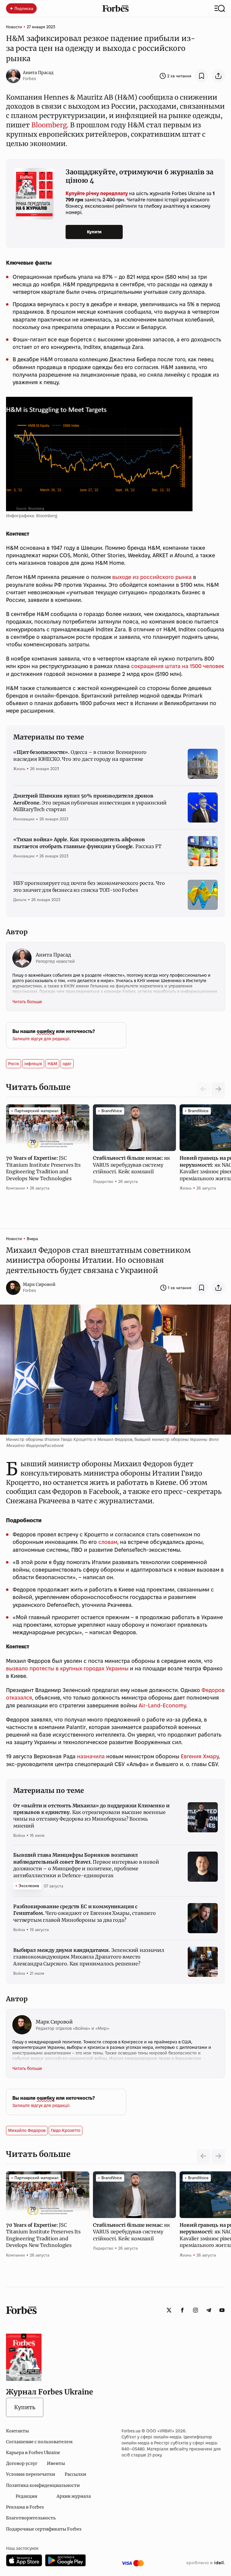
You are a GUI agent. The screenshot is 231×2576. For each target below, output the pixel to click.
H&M (52, 1064)
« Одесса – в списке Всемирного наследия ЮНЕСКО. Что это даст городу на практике (80, 755)
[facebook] (182, 2310)
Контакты (17, 2431)
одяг (67, 1064)
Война (19, 1835)
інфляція (33, 1064)
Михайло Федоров (27, 2130)
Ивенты (56, 2463)
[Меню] (220, 8)
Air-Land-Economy (162, 1705)
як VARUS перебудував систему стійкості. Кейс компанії (131, 1165)
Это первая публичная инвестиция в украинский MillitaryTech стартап (90, 803)
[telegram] (209, 2310)
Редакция (26, 2496)
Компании (15, 1188)
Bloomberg (49, 125)
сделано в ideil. (205, 2563)
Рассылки (75, 2474)
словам (108, 1542)
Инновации (24, 819)
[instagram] (196, 2310)
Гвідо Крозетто (66, 2130)
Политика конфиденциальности (43, 2485)
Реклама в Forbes (25, 2507)
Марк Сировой (39, 1284)
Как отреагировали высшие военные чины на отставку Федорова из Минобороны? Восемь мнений (91, 1816)
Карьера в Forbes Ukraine (33, 2453)
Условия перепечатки (31, 2474)
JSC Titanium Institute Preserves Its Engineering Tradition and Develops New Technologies (43, 1168)
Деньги (20, 900)
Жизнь (19, 769)
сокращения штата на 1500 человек (178, 666)
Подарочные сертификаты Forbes (44, 2529)
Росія (14, 1064)
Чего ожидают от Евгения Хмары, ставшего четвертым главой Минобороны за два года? (85, 1913)
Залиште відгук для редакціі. (41, 1039)
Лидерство (103, 1181)
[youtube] (222, 2310)
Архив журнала (74, 2496)
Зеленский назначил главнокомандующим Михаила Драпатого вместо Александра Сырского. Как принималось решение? (89, 1957)
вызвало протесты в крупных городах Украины (67, 1668)
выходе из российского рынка (152, 577)
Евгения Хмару (200, 1756)
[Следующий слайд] (218, 1089)
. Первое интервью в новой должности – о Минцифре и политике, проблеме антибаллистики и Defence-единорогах (86, 1865)
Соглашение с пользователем (39, 2442)
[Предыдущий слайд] (203, 2156)
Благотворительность (31, 2518)
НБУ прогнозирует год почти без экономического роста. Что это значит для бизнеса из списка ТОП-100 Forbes (89, 886)
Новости (14, 27)
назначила (91, 1756)
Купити (94, 232)
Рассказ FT (87, 843)
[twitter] (169, 2310)
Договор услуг (22, 2463)
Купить (25, 2407)
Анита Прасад (38, 73)
